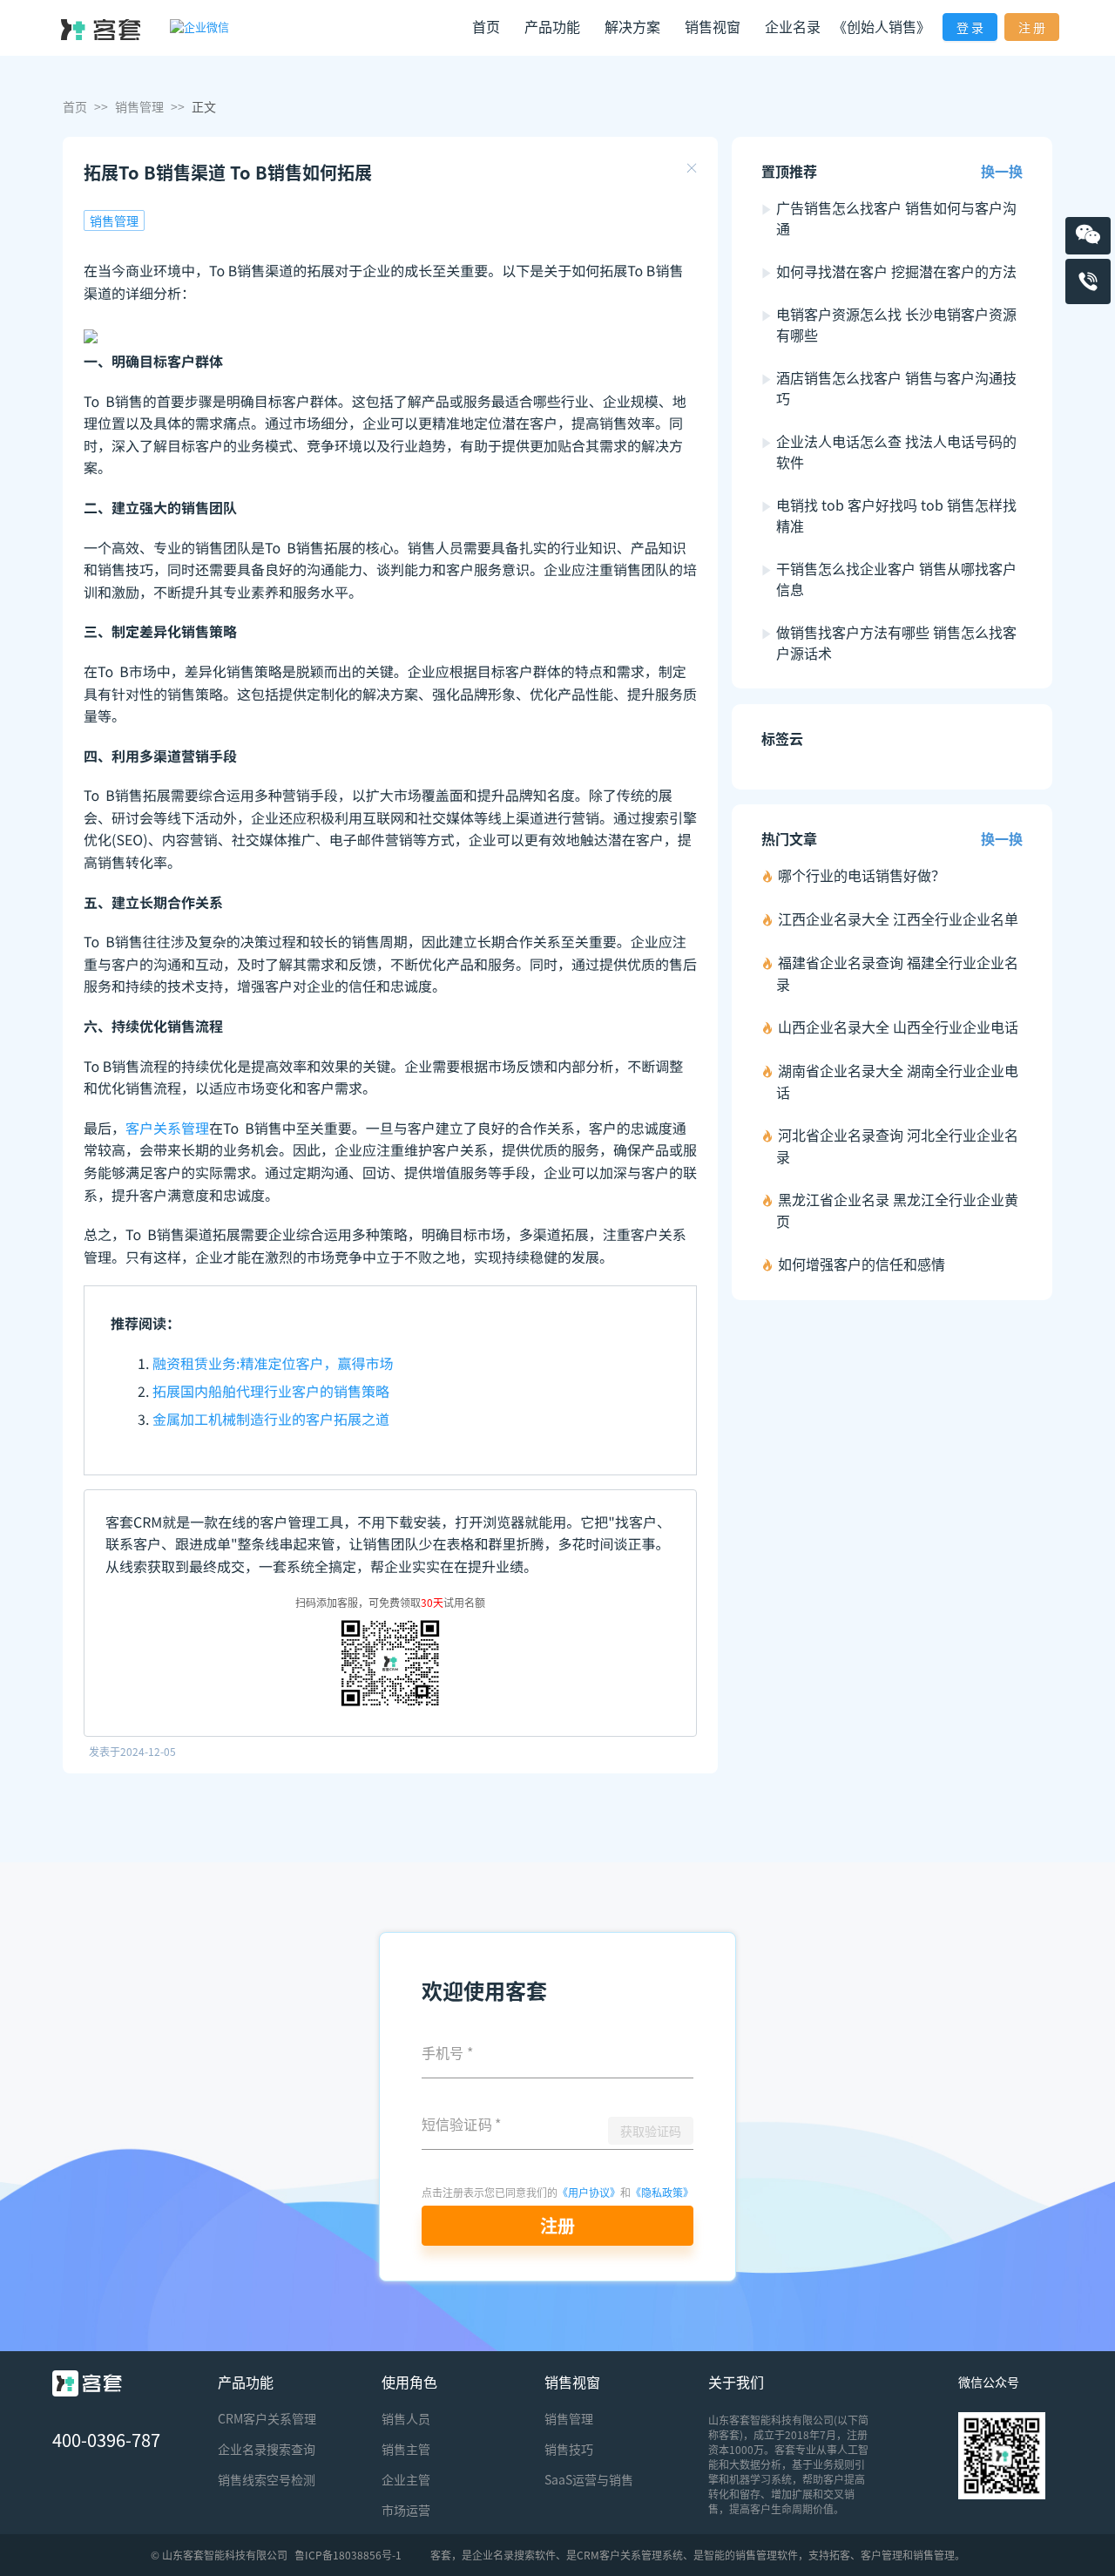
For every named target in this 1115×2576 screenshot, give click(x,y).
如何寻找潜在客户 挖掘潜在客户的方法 (896, 271)
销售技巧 (569, 2449)
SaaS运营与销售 (589, 2479)
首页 (486, 26)
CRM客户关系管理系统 (630, 2555)
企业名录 (793, 26)
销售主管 (406, 2449)
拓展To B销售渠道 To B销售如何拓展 (228, 172)
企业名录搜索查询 (267, 2449)
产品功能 (246, 2382)
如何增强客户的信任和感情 (862, 1264)
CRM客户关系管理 (267, 2418)
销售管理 (139, 106)
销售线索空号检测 (267, 2479)
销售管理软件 (767, 2555)
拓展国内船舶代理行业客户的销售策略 (271, 1391)
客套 (441, 2555)
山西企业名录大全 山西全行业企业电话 (898, 1027)
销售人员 (406, 2418)
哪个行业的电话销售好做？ (862, 875)
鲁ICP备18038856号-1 (348, 2555)
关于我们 (736, 2382)
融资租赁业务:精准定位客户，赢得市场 (273, 1363)
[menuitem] (486, 28)
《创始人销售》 (882, 26)
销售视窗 (572, 2382)
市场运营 (406, 2510)
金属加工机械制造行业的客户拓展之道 (271, 1419)
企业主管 (406, 2479)
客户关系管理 (167, 1128)
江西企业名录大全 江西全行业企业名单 (898, 919)
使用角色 (409, 2382)
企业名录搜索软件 (514, 2555)
